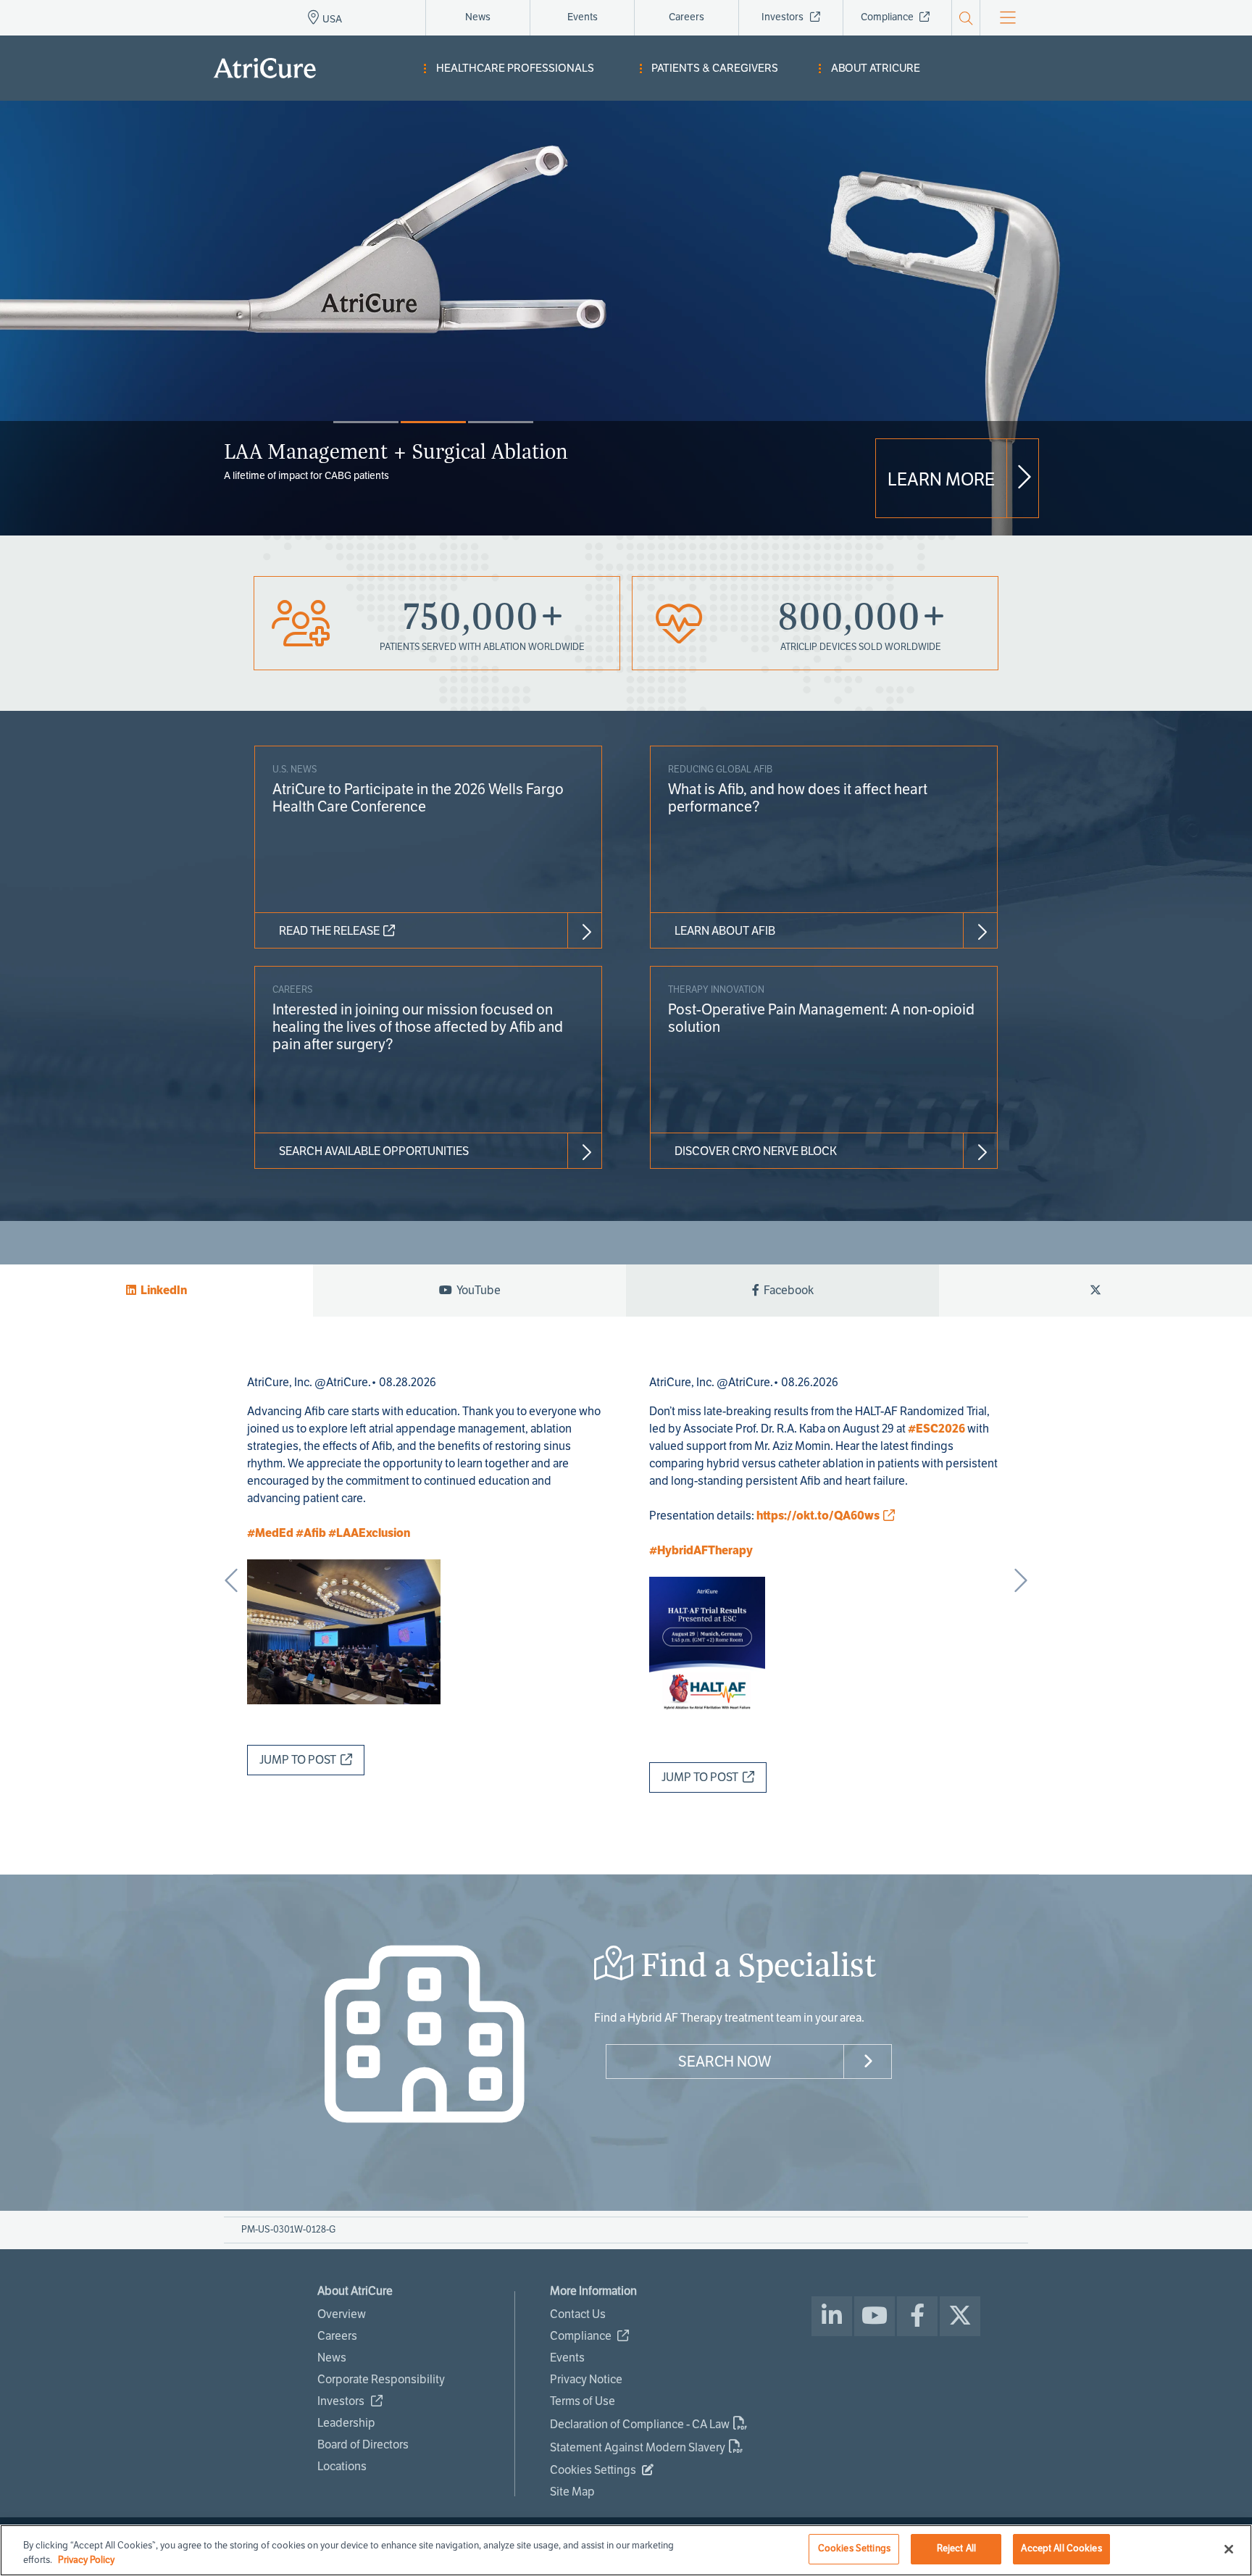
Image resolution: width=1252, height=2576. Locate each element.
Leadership (346, 2423)
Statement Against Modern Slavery (638, 2447)
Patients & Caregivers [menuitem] (715, 68)
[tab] (1095, 1291)
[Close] (1229, 2549)
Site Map (572, 2492)
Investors (784, 17)
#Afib (311, 1533)
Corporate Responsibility (381, 2379)
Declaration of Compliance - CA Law (640, 2424)
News (478, 17)
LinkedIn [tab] (162, 1290)
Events (583, 17)
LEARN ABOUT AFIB (725, 931)
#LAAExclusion (369, 1533)
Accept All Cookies (1061, 2548)
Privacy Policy (86, 2560)
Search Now (725, 2062)
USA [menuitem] (332, 19)
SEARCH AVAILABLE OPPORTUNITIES (374, 1151)
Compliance (888, 17)
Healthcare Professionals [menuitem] (515, 68)
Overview (342, 2314)
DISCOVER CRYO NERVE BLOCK (756, 1151)
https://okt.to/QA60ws (818, 1516)
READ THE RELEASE (329, 931)
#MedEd (270, 1533)
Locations (342, 2466)
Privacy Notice (586, 2379)
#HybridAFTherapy (701, 1550)
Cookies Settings (854, 2548)
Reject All (956, 2548)
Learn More (941, 480)
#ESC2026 (936, 1429)
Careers (686, 17)
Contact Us (578, 2314)
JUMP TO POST (300, 1760)
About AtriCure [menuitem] (876, 68)
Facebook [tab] (786, 1290)
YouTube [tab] (476, 1290)
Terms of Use (583, 2401)
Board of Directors (363, 2444)
